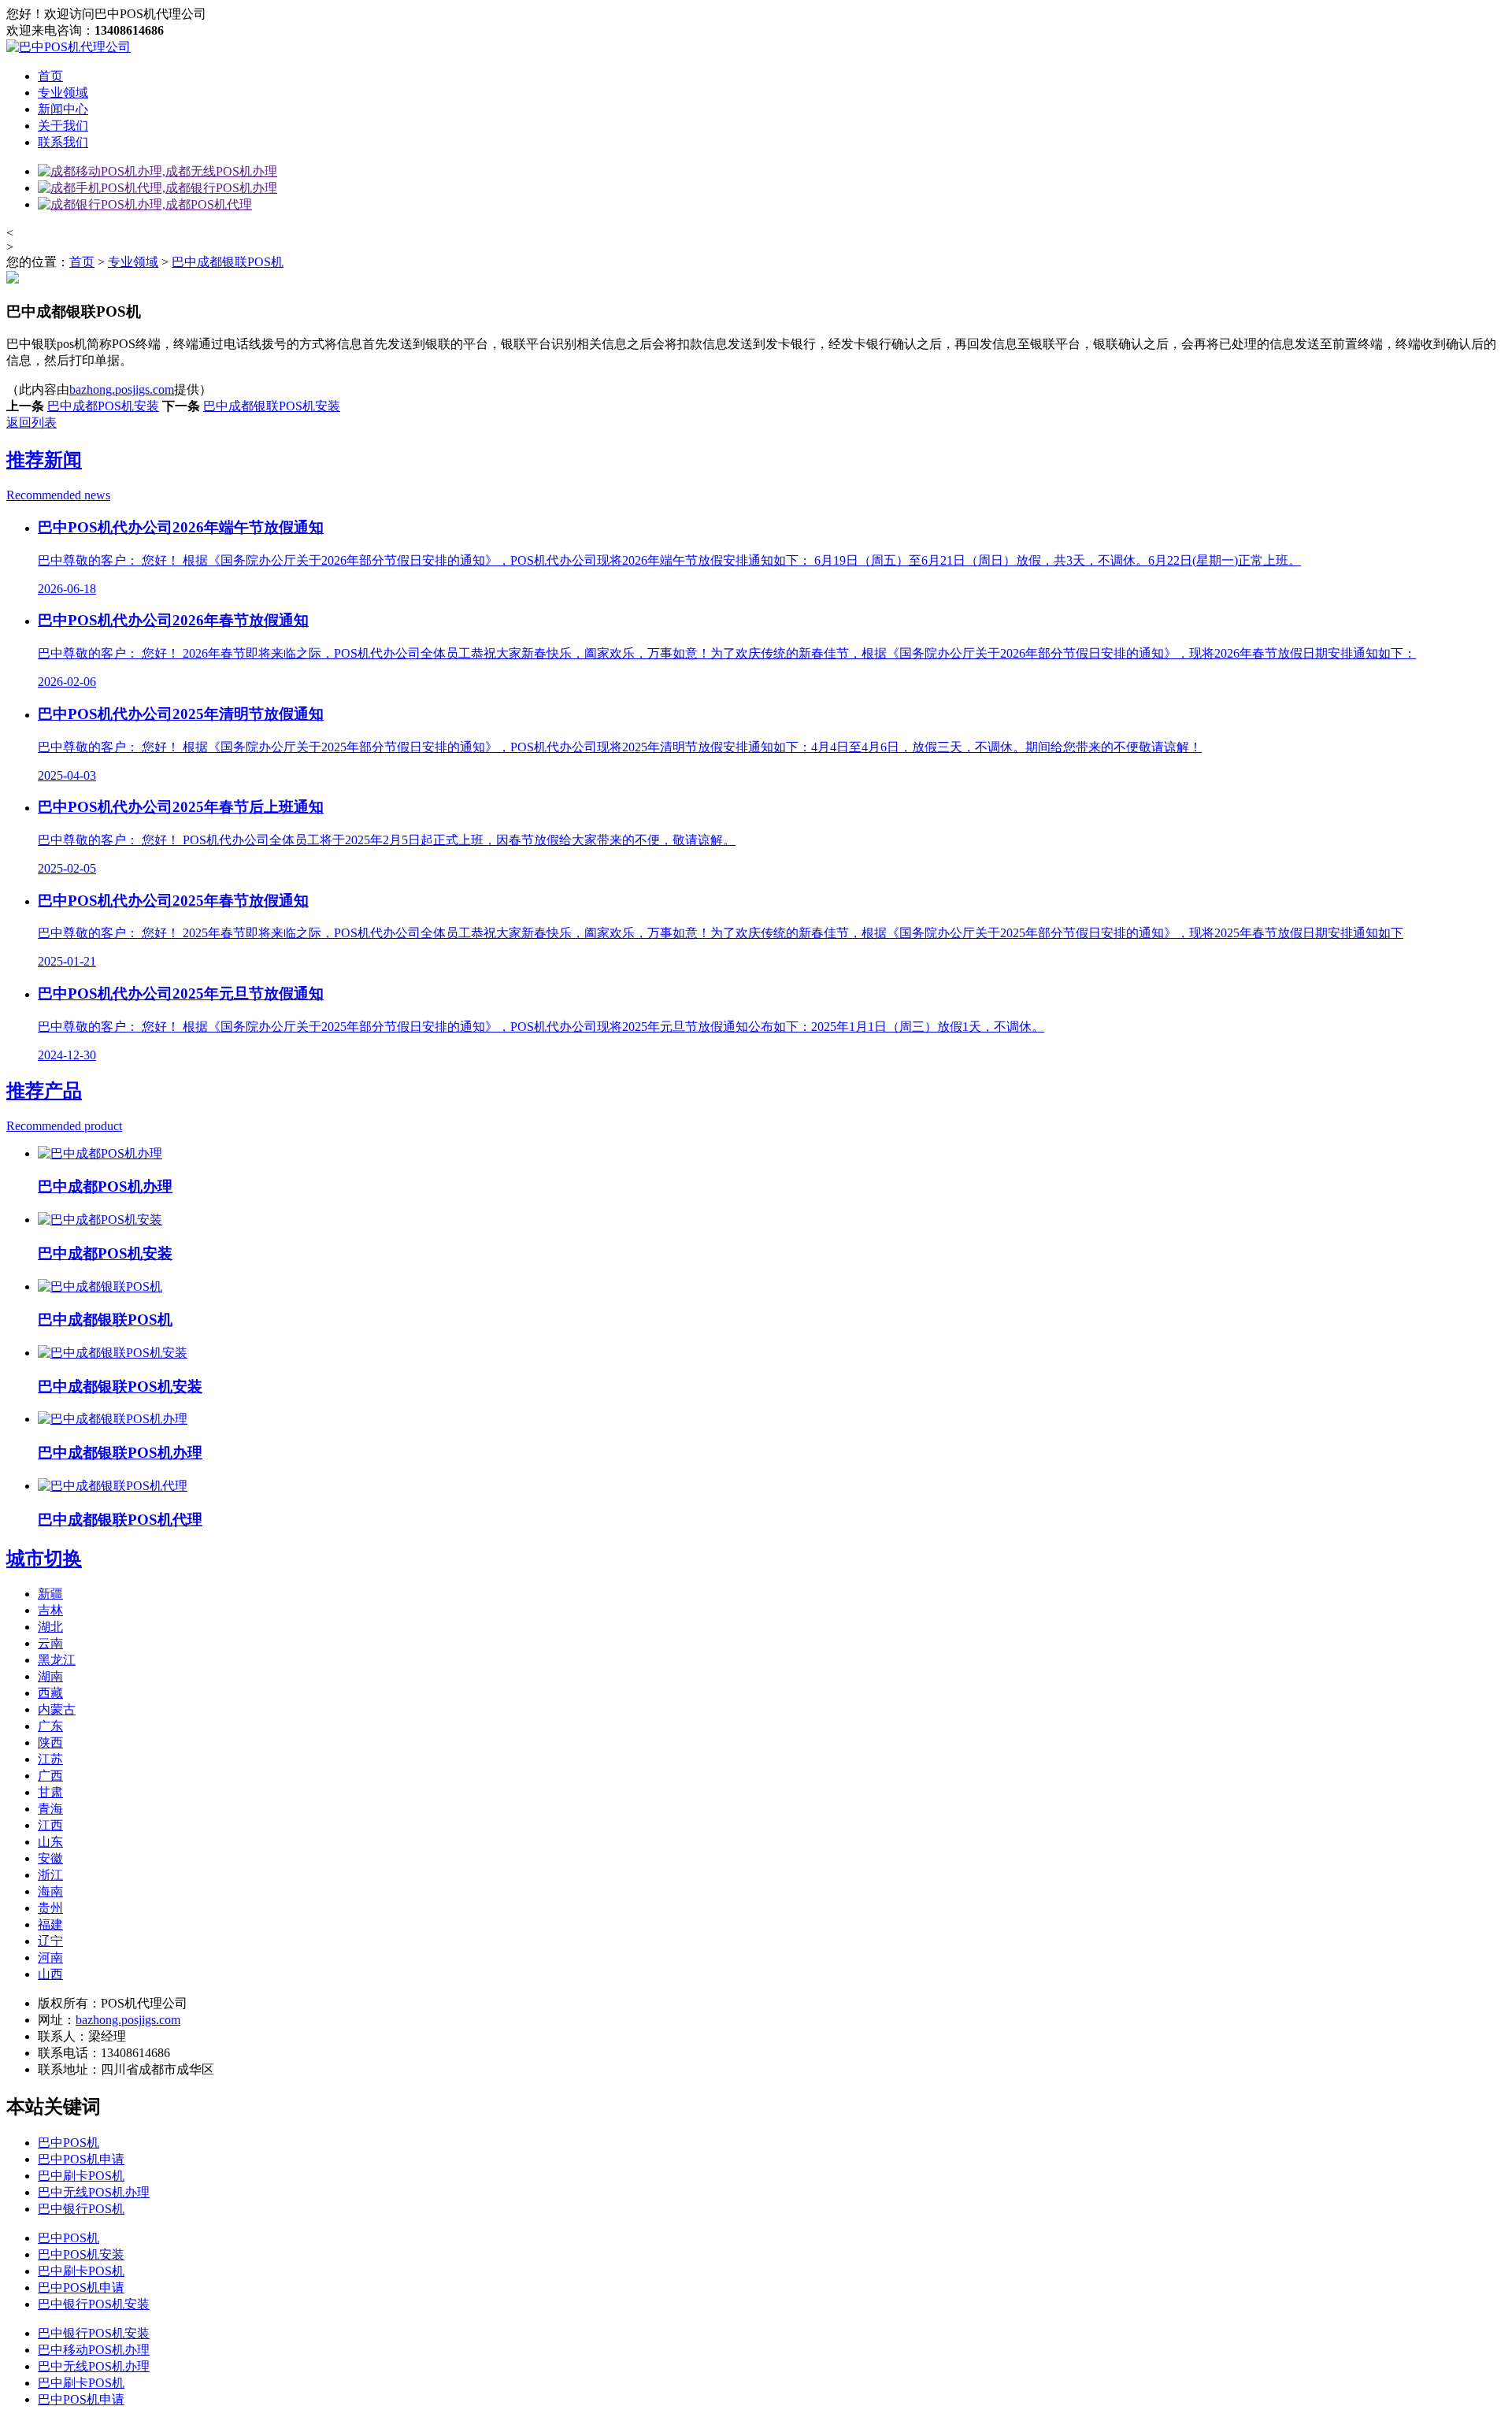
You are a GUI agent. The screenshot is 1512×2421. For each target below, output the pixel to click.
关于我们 (63, 126)
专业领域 (63, 93)
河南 (50, 1958)
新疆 (50, 1594)
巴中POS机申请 (81, 2159)
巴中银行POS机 (81, 2209)
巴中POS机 (69, 2143)
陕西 (50, 1743)
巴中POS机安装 (81, 2254)
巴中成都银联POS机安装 (272, 406)
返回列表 (31, 423)
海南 (50, 1891)
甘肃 (50, 1792)
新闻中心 (63, 109)
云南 (50, 1643)
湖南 (50, 1676)
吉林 (50, 1610)
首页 (50, 76)
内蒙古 (57, 1709)
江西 (50, 1825)
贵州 (50, 1908)
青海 (50, 1809)
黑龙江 (57, 1660)
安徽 (50, 1858)
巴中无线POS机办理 (94, 2192)
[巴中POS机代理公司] (69, 47)
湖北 (50, 1627)
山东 (50, 1842)
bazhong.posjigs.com (122, 389)
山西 (50, 1974)
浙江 (50, 1875)
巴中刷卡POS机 (81, 2176)
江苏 (50, 1759)
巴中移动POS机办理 (94, 2350)
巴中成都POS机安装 (103, 406)
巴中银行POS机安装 (94, 2304)
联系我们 (63, 142)
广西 (50, 1776)
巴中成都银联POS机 (228, 262)
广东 (50, 1726)
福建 (50, 1924)
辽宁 (50, 1941)
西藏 (50, 1693)
